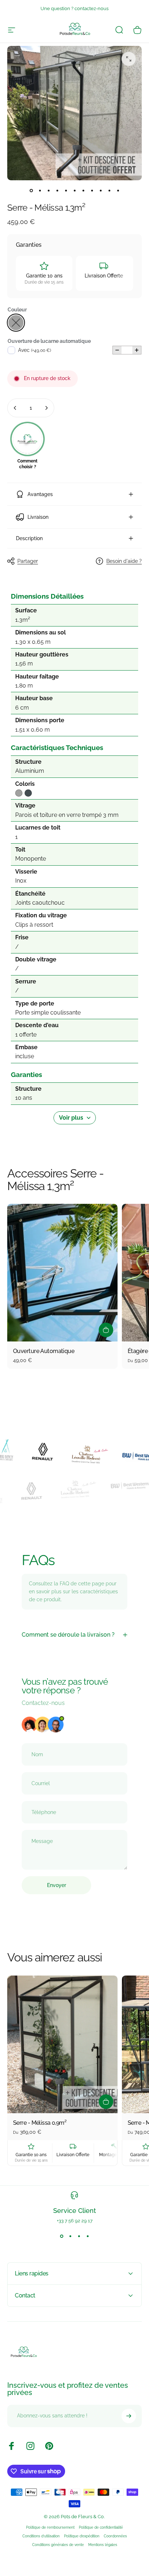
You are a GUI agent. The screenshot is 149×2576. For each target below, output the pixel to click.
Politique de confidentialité (101, 2527)
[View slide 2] (70, 2236)
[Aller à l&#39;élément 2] (40, 190)
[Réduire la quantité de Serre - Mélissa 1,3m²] (15, 408)
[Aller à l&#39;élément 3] (48, 190)
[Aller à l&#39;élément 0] (31, 190)
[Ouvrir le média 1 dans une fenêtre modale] (129, 59)
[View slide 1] (61, 2236)
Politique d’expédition (82, 2536)
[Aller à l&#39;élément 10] (109, 190)
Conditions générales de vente (58, 2545)
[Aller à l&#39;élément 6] (74, 190)
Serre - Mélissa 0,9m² (40, 2123)
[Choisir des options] (106, 2102)
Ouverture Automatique (44, 1351)
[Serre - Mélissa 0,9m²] (62, 2044)
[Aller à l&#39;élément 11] (118, 190)
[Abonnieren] (129, 2416)
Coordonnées (115, 2536)
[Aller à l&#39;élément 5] (66, 190)
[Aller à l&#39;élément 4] (57, 190)
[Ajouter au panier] (106, 1330)
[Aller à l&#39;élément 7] (83, 190)
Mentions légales (103, 2545)
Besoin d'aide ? (124, 561)
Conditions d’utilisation (41, 2536)
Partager (28, 561)
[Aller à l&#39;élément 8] (92, 190)
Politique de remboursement (50, 2527)
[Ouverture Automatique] (62, 1273)
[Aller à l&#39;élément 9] (101, 190)
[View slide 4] (88, 2236)
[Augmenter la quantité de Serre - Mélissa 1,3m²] (46, 408)
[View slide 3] (79, 2236)
